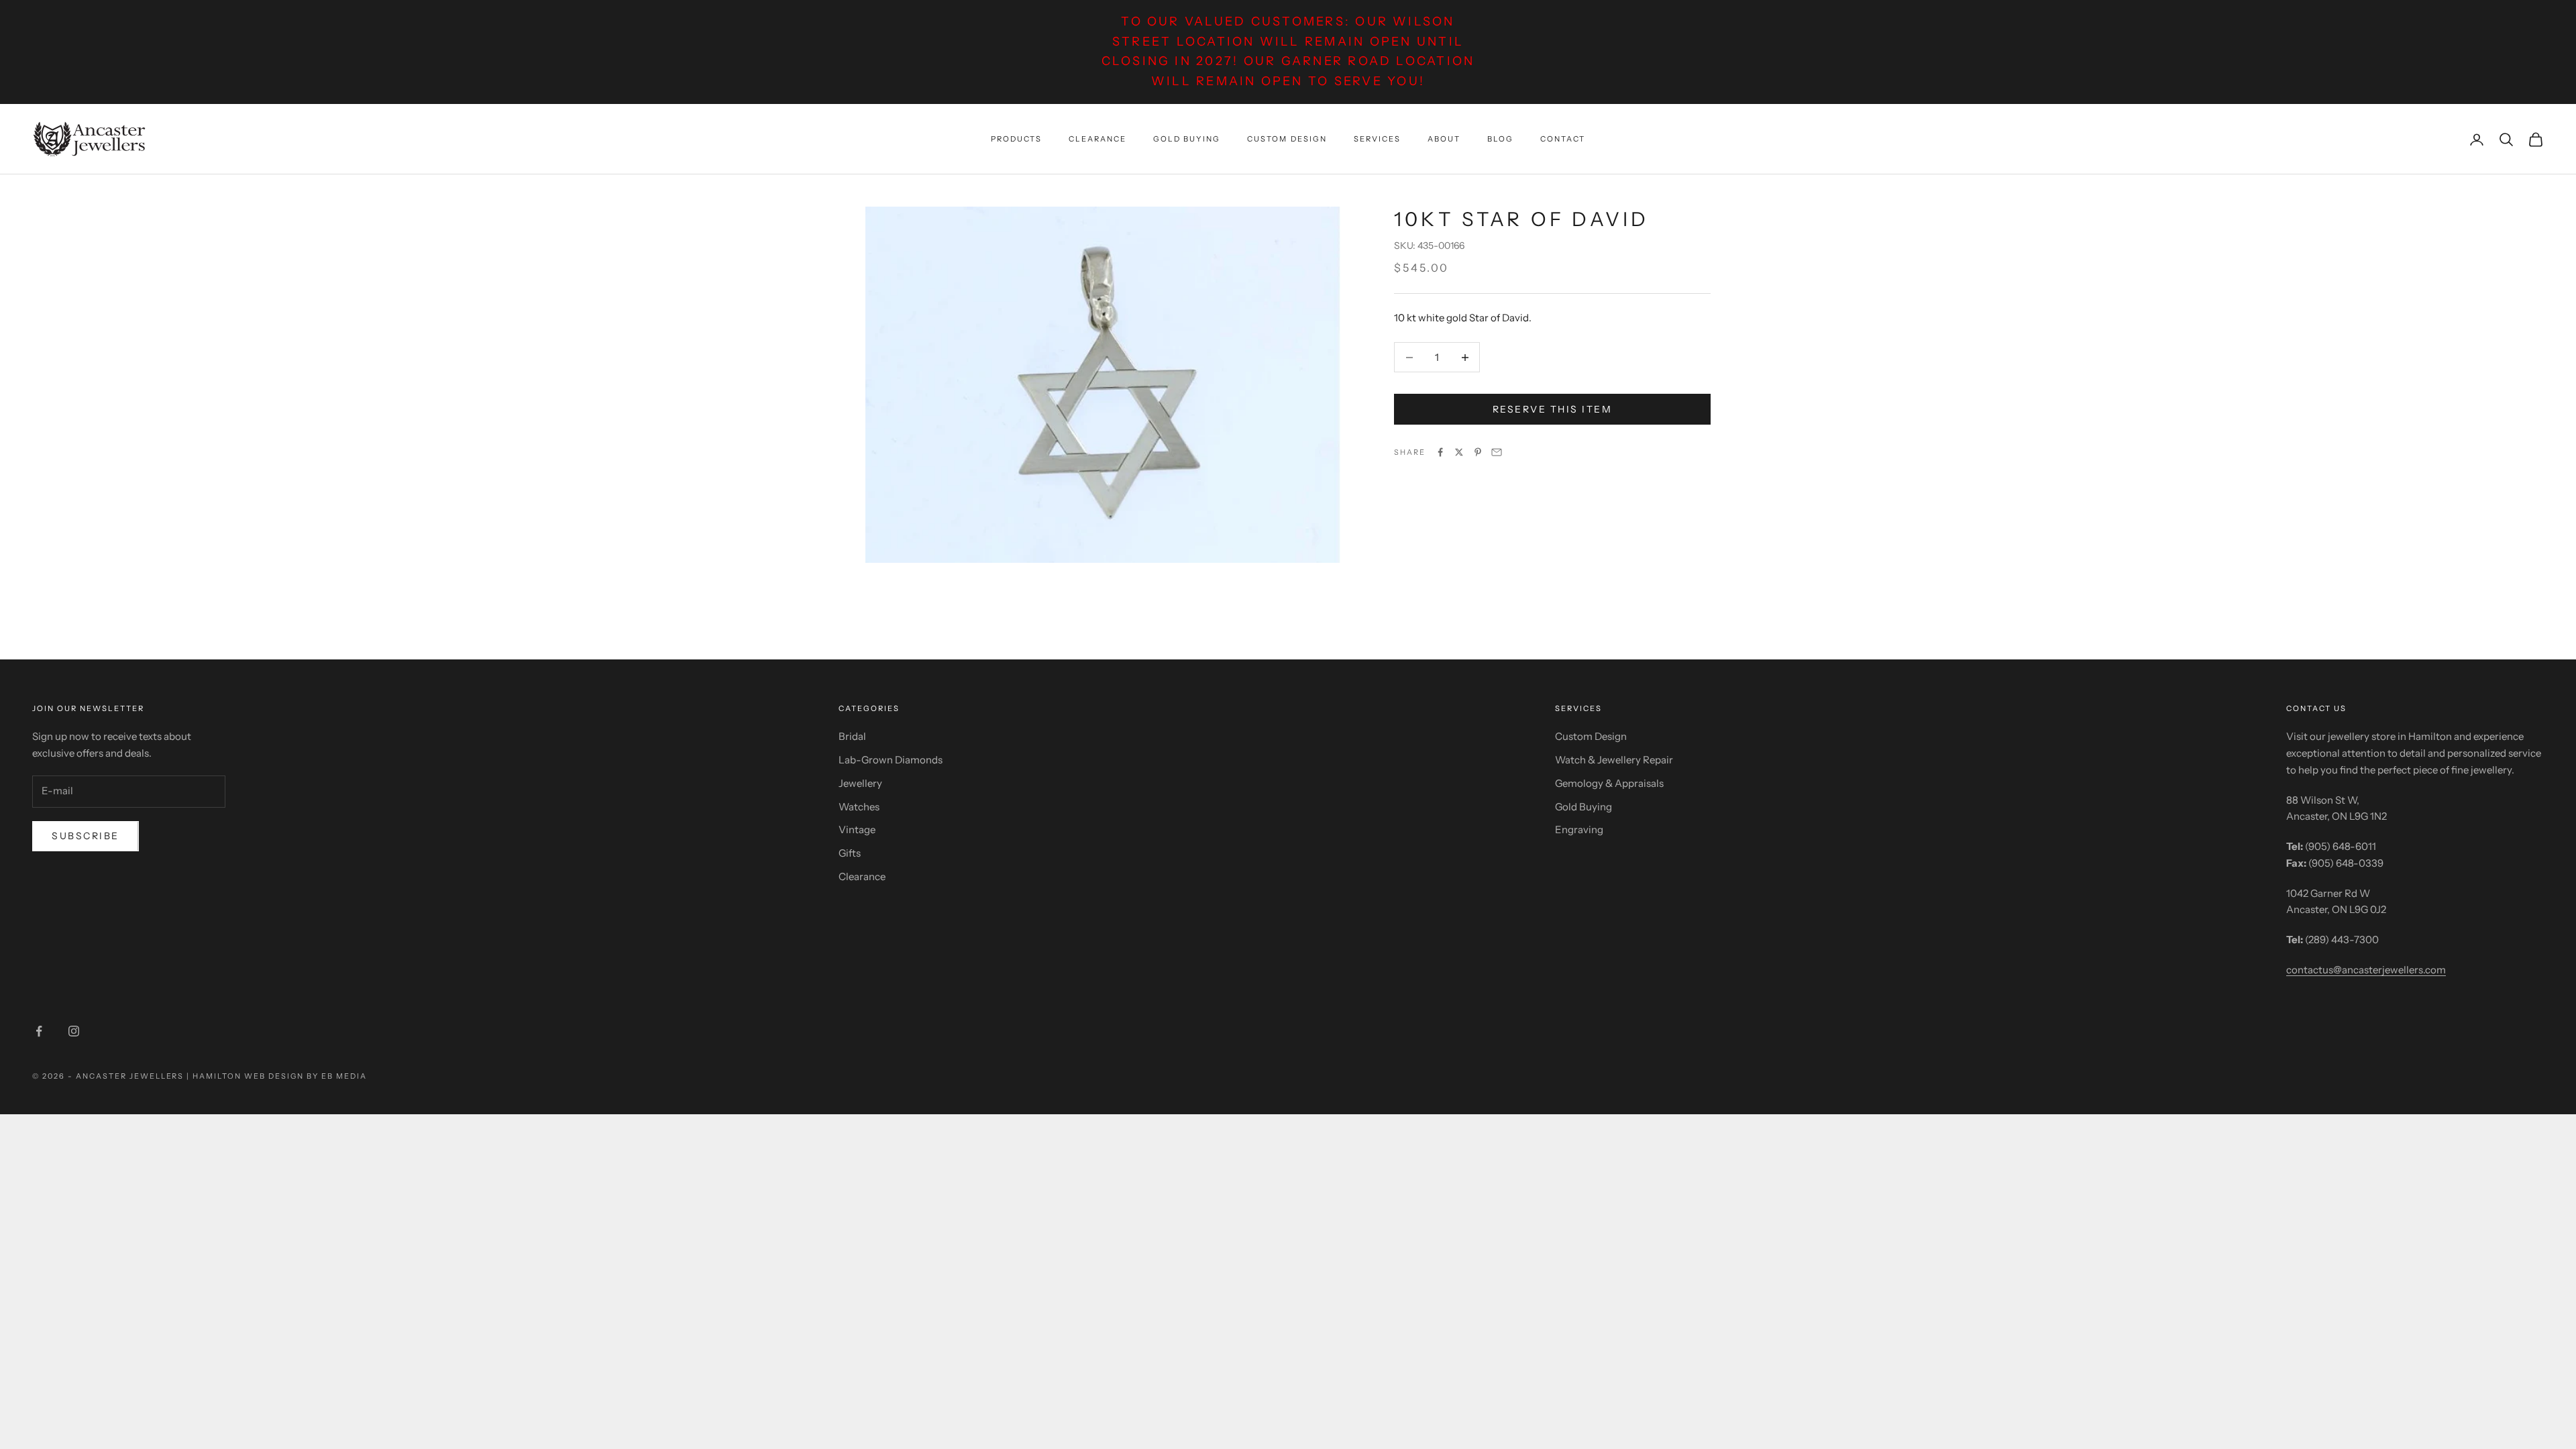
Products (1016, 139)
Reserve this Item (1553, 409)
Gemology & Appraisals (1609, 783)
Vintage (857, 829)
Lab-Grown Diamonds (891, 760)
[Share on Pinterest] (1478, 452)
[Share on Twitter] (1459, 452)
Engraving (1579, 829)
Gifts (850, 853)
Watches (859, 807)
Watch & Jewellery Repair (1614, 760)
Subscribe (86, 836)
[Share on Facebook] (1440, 452)
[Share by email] (1497, 452)
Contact (1563, 139)
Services (1377, 139)
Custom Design (1287, 139)
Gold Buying (1187, 139)
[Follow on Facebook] (39, 1031)
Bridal (852, 736)
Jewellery (860, 783)
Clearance (1097, 139)
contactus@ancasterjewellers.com (2366, 970)
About (1444, 139)
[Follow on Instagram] (74, 1031)
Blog (1500, 139)
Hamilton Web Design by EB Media (279, 1076)
